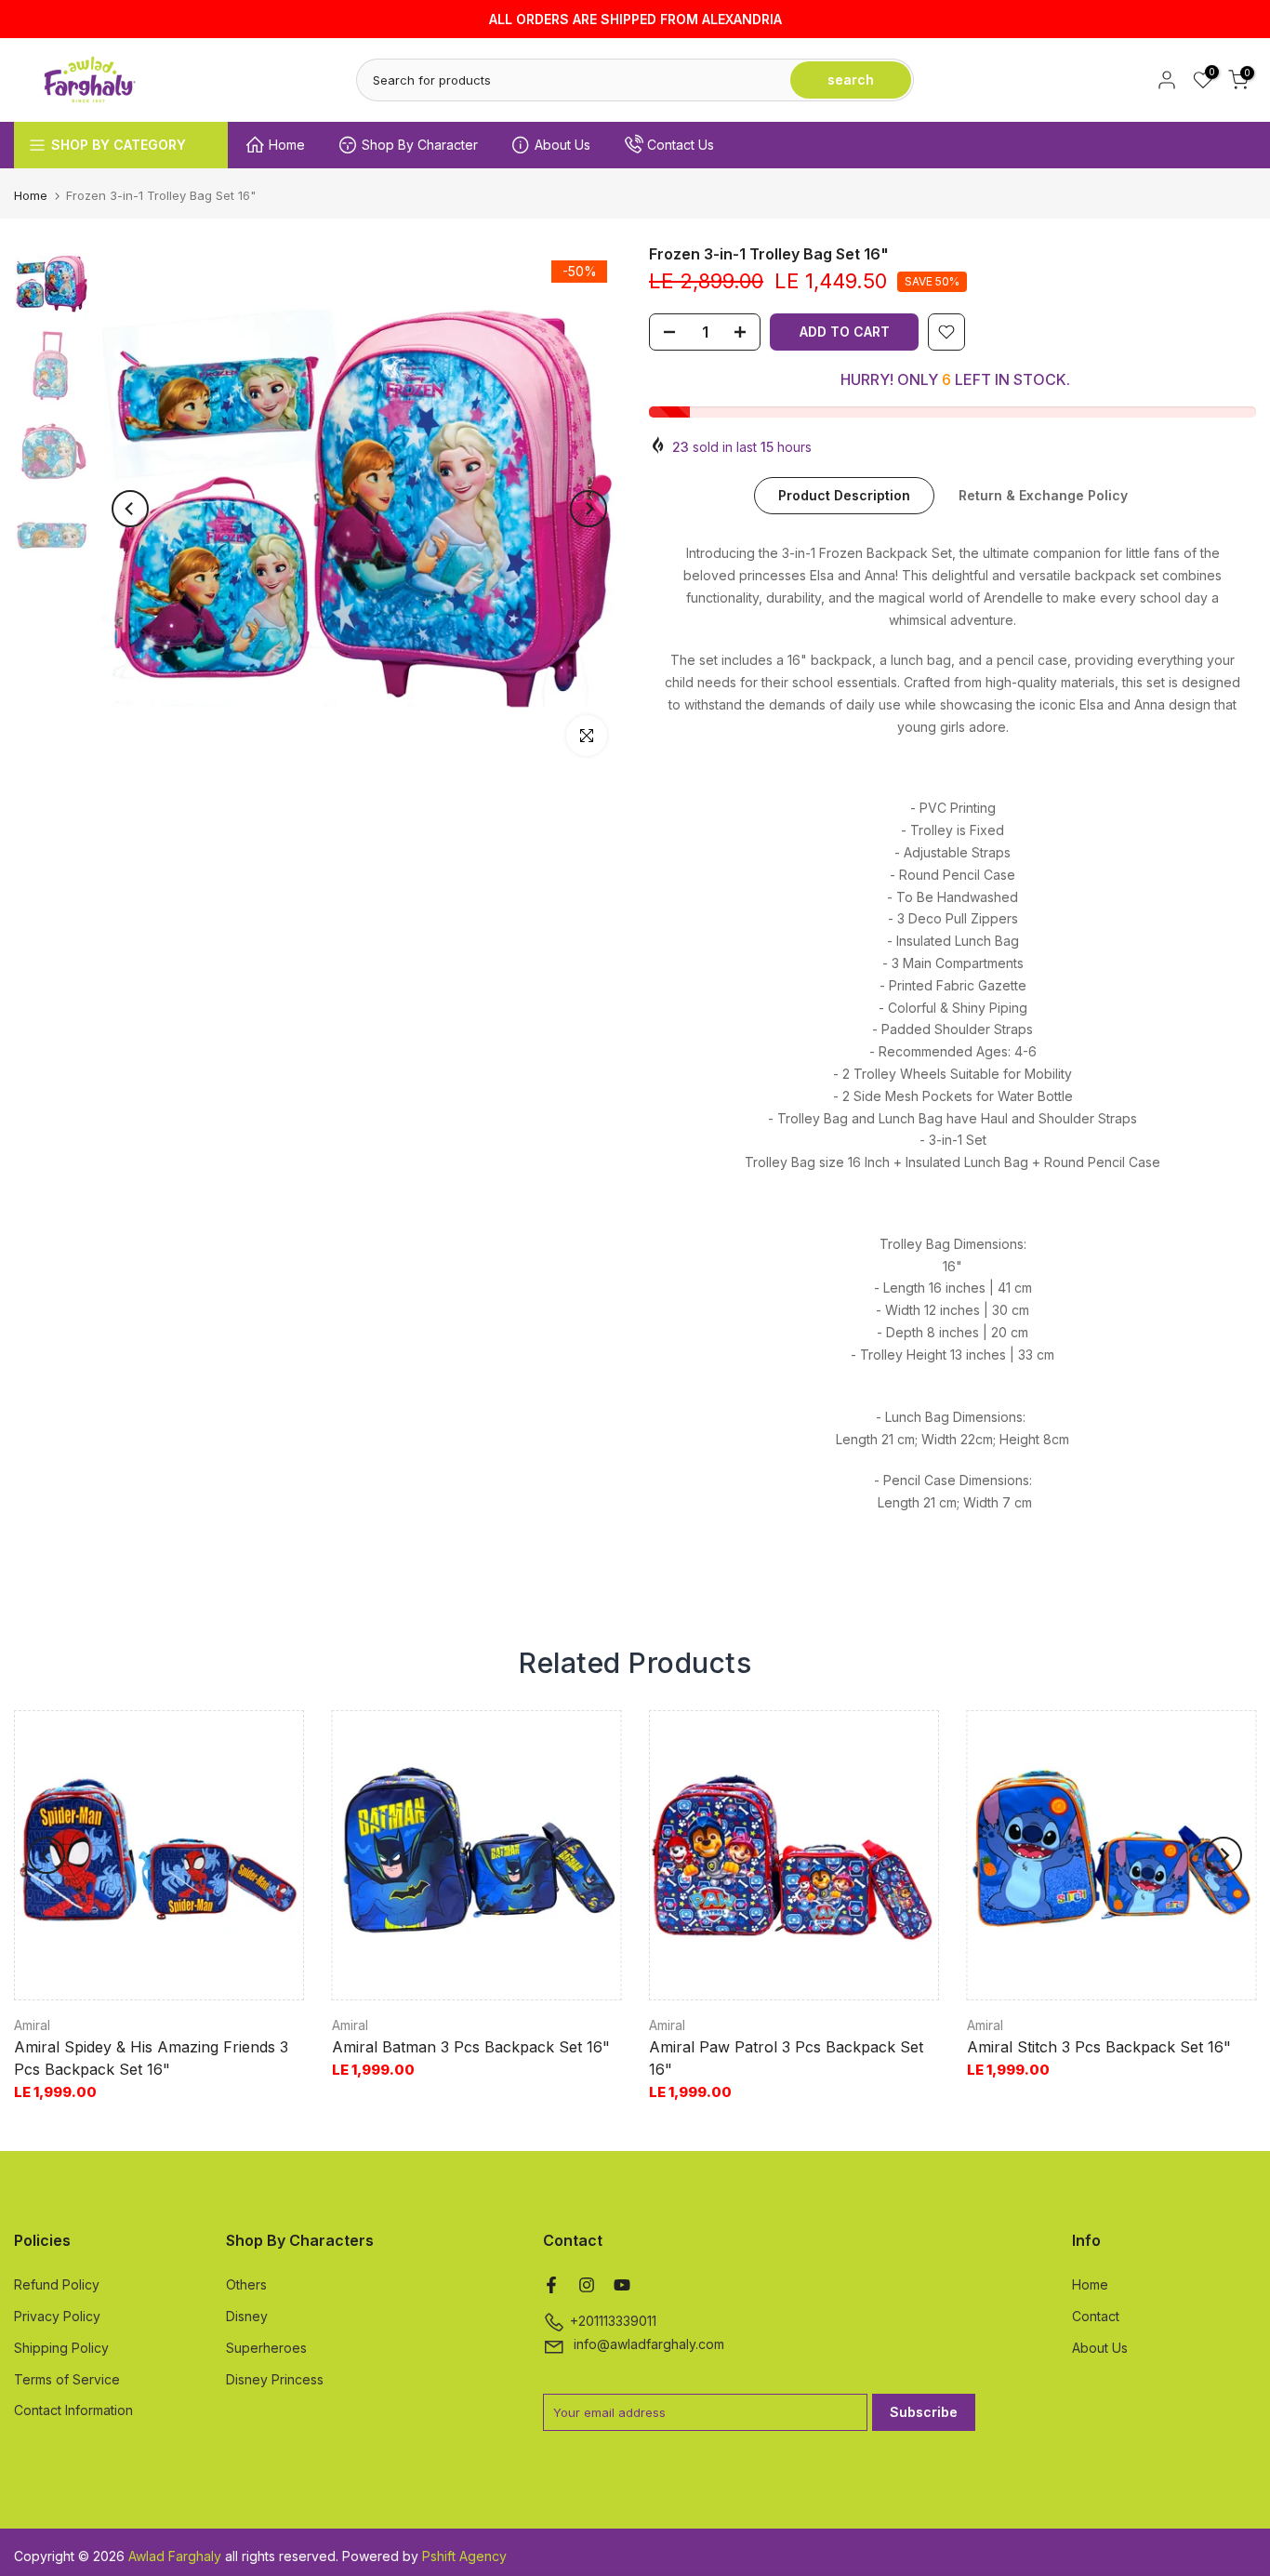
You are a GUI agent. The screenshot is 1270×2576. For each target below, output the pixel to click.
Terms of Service (67, 2379)
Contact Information (73, 2410)
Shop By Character (420, 145)
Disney (247, 2316)
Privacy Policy (57, 2316)
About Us (562, 145)
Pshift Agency (464, 2556)
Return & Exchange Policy (1043, 495)
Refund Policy (57, 2284)
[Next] (589, 509)
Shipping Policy (61, 2348)
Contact (1096, 2316)
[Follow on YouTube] (622, 2285)
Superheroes (266, 2348)
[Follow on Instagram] (587, 2285)
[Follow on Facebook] (551, 2285)
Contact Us (681, 145)
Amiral (32, 2025)
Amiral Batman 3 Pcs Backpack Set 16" (471, 2048)
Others (246, 2284)
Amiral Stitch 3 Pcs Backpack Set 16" (1099, 2048)
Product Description (844, 495)
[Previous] (130, 509)
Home (287, 145)
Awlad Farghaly (175, 2556)
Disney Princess (275, 2379)
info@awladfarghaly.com (649, 2344)
